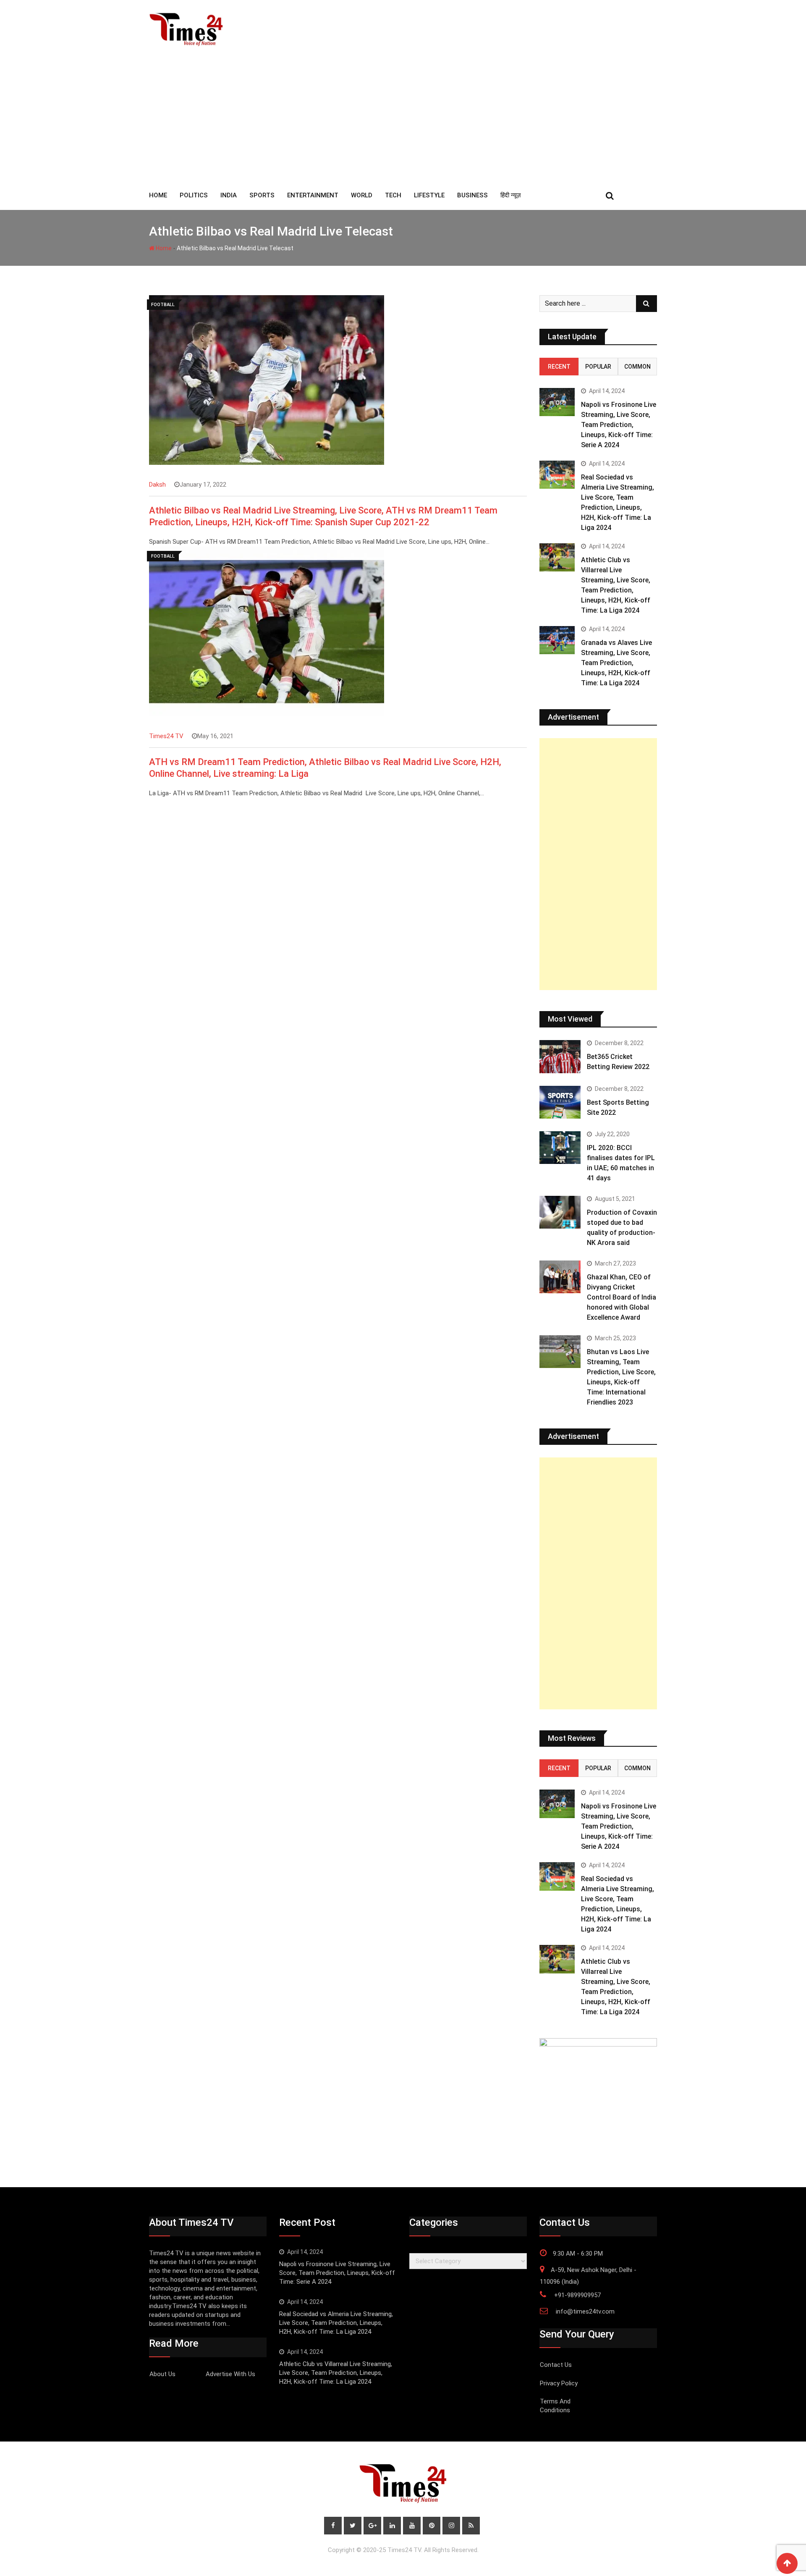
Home (163, 248)
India (229, 195)
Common (637, 367)
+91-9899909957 (577, 2295)
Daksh (157, 485)
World (362, 195)
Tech (393, 195)
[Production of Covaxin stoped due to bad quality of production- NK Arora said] (560, 1212)
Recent (559, 367)
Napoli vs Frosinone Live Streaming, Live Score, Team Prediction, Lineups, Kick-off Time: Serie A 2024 (619, 425)
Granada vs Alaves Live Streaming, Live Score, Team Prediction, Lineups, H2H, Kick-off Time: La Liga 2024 (616, 663)
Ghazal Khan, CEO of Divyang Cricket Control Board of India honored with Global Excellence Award (622, 1297)
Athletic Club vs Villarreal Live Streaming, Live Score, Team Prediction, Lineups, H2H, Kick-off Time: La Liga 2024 (336, 2373)
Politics (194, 195)
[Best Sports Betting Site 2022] (560, 1102)
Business (472, 195)
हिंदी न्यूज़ (511, 195)
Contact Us (556, 2365)
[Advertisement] (403, 118)
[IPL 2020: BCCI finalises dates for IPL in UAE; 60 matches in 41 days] (560, 1148)
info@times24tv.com (585, 2311)
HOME (158, 195)
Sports (262, 195)
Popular (598, 367)
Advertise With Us (230, 2374)
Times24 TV (166, 736)
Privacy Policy (559, 2383)
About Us (162, 2374)
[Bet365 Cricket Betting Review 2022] (560, 1056)
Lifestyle (429, 195)
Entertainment (313, 195)
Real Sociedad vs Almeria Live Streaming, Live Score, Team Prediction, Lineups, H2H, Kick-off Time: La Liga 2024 (336, 2323)
